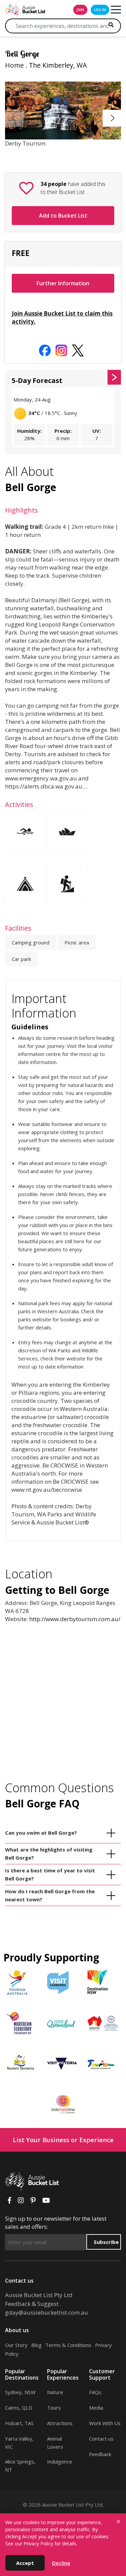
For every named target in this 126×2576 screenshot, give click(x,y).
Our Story (16, 2345)
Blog (36, 2345)
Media (96, 2408)
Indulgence (60, 2461)
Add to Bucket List (63, 216)
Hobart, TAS (19, 2423)
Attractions (60, 2423)
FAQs (95, 2392)
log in (100, 10)
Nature (55, 2392)
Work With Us (105, 2423)
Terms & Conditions (68, 2345)
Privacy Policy (38, 2543)
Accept (25, 2563)
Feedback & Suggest (32, 2304)
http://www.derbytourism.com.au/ (75, 1619)
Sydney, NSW (20, 2392)
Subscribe (106, 2242)
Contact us (101, 2439)
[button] (113, 118)
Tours (54, 2408)
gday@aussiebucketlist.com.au (47, 2312)
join (80, 10)
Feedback (100, 2454)
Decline (61, 2563)
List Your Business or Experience (63, 2140)
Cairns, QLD (19, 2408)
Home (14, 65)
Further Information (63, 283)
